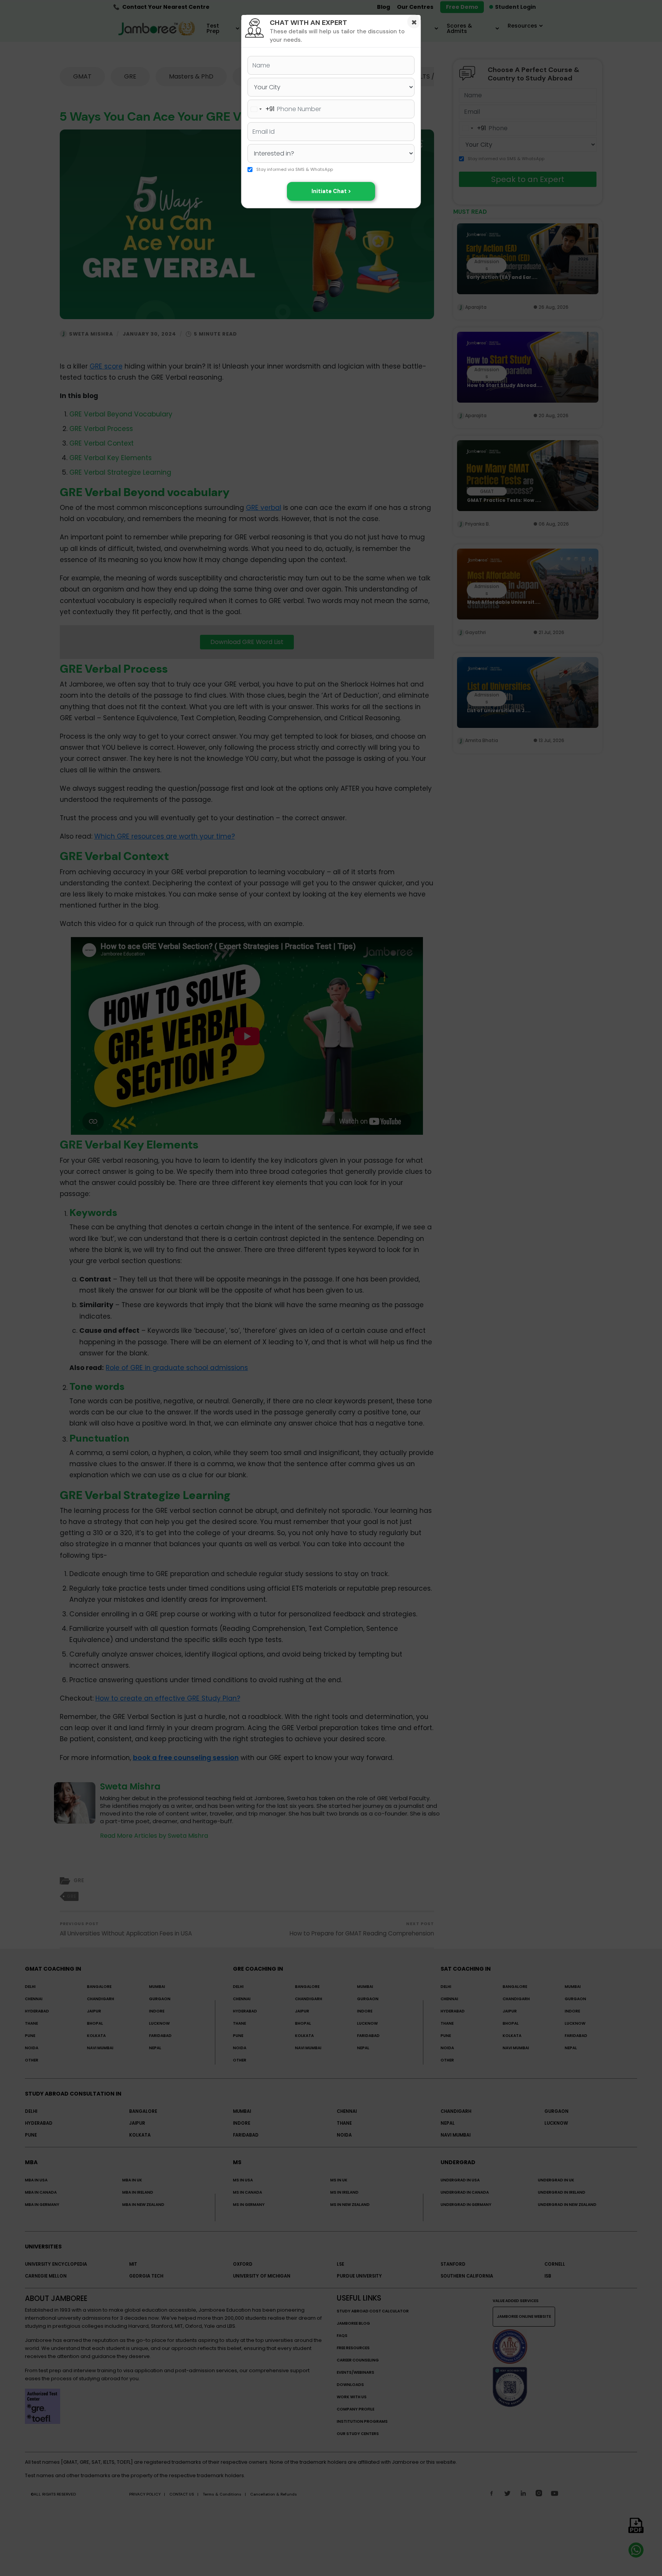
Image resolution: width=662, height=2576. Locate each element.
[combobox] (261, 109)
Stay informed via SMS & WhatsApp (295, 170)
